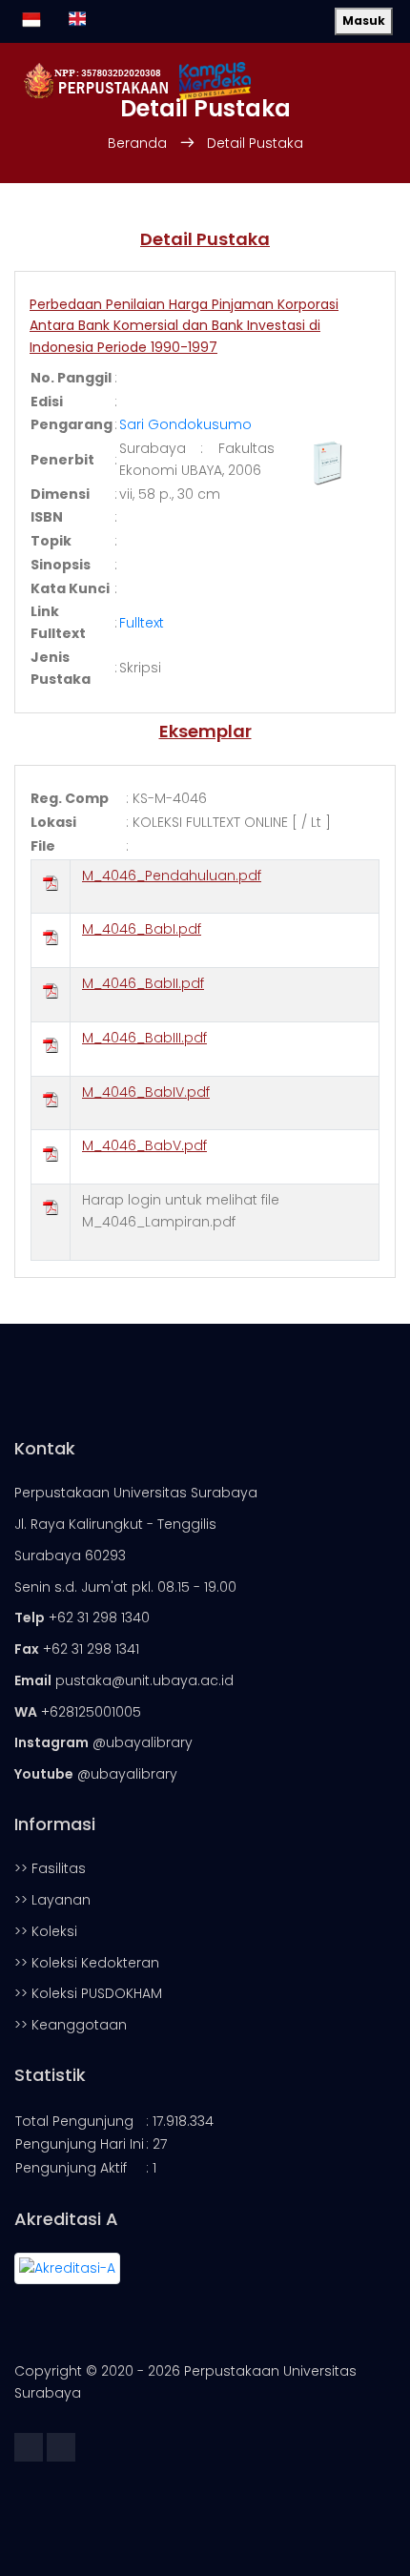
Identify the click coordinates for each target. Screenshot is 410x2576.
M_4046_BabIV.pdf (146, 1092)
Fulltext (142, 623)
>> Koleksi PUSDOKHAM (88, 1993)
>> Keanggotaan (71, 2025)
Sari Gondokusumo (185, 424)
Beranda (137, 143)
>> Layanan (52, 1900)
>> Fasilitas (50, 1868)
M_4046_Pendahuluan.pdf (172, 876)
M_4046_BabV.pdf (144, 1145)
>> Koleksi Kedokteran (87, 1963)
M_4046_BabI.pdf (142, 929)
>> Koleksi (46, 1931)
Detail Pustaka (255, 143)
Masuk (364, 21)
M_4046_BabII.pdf (143, 983)
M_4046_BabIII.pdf (144, 1038)
